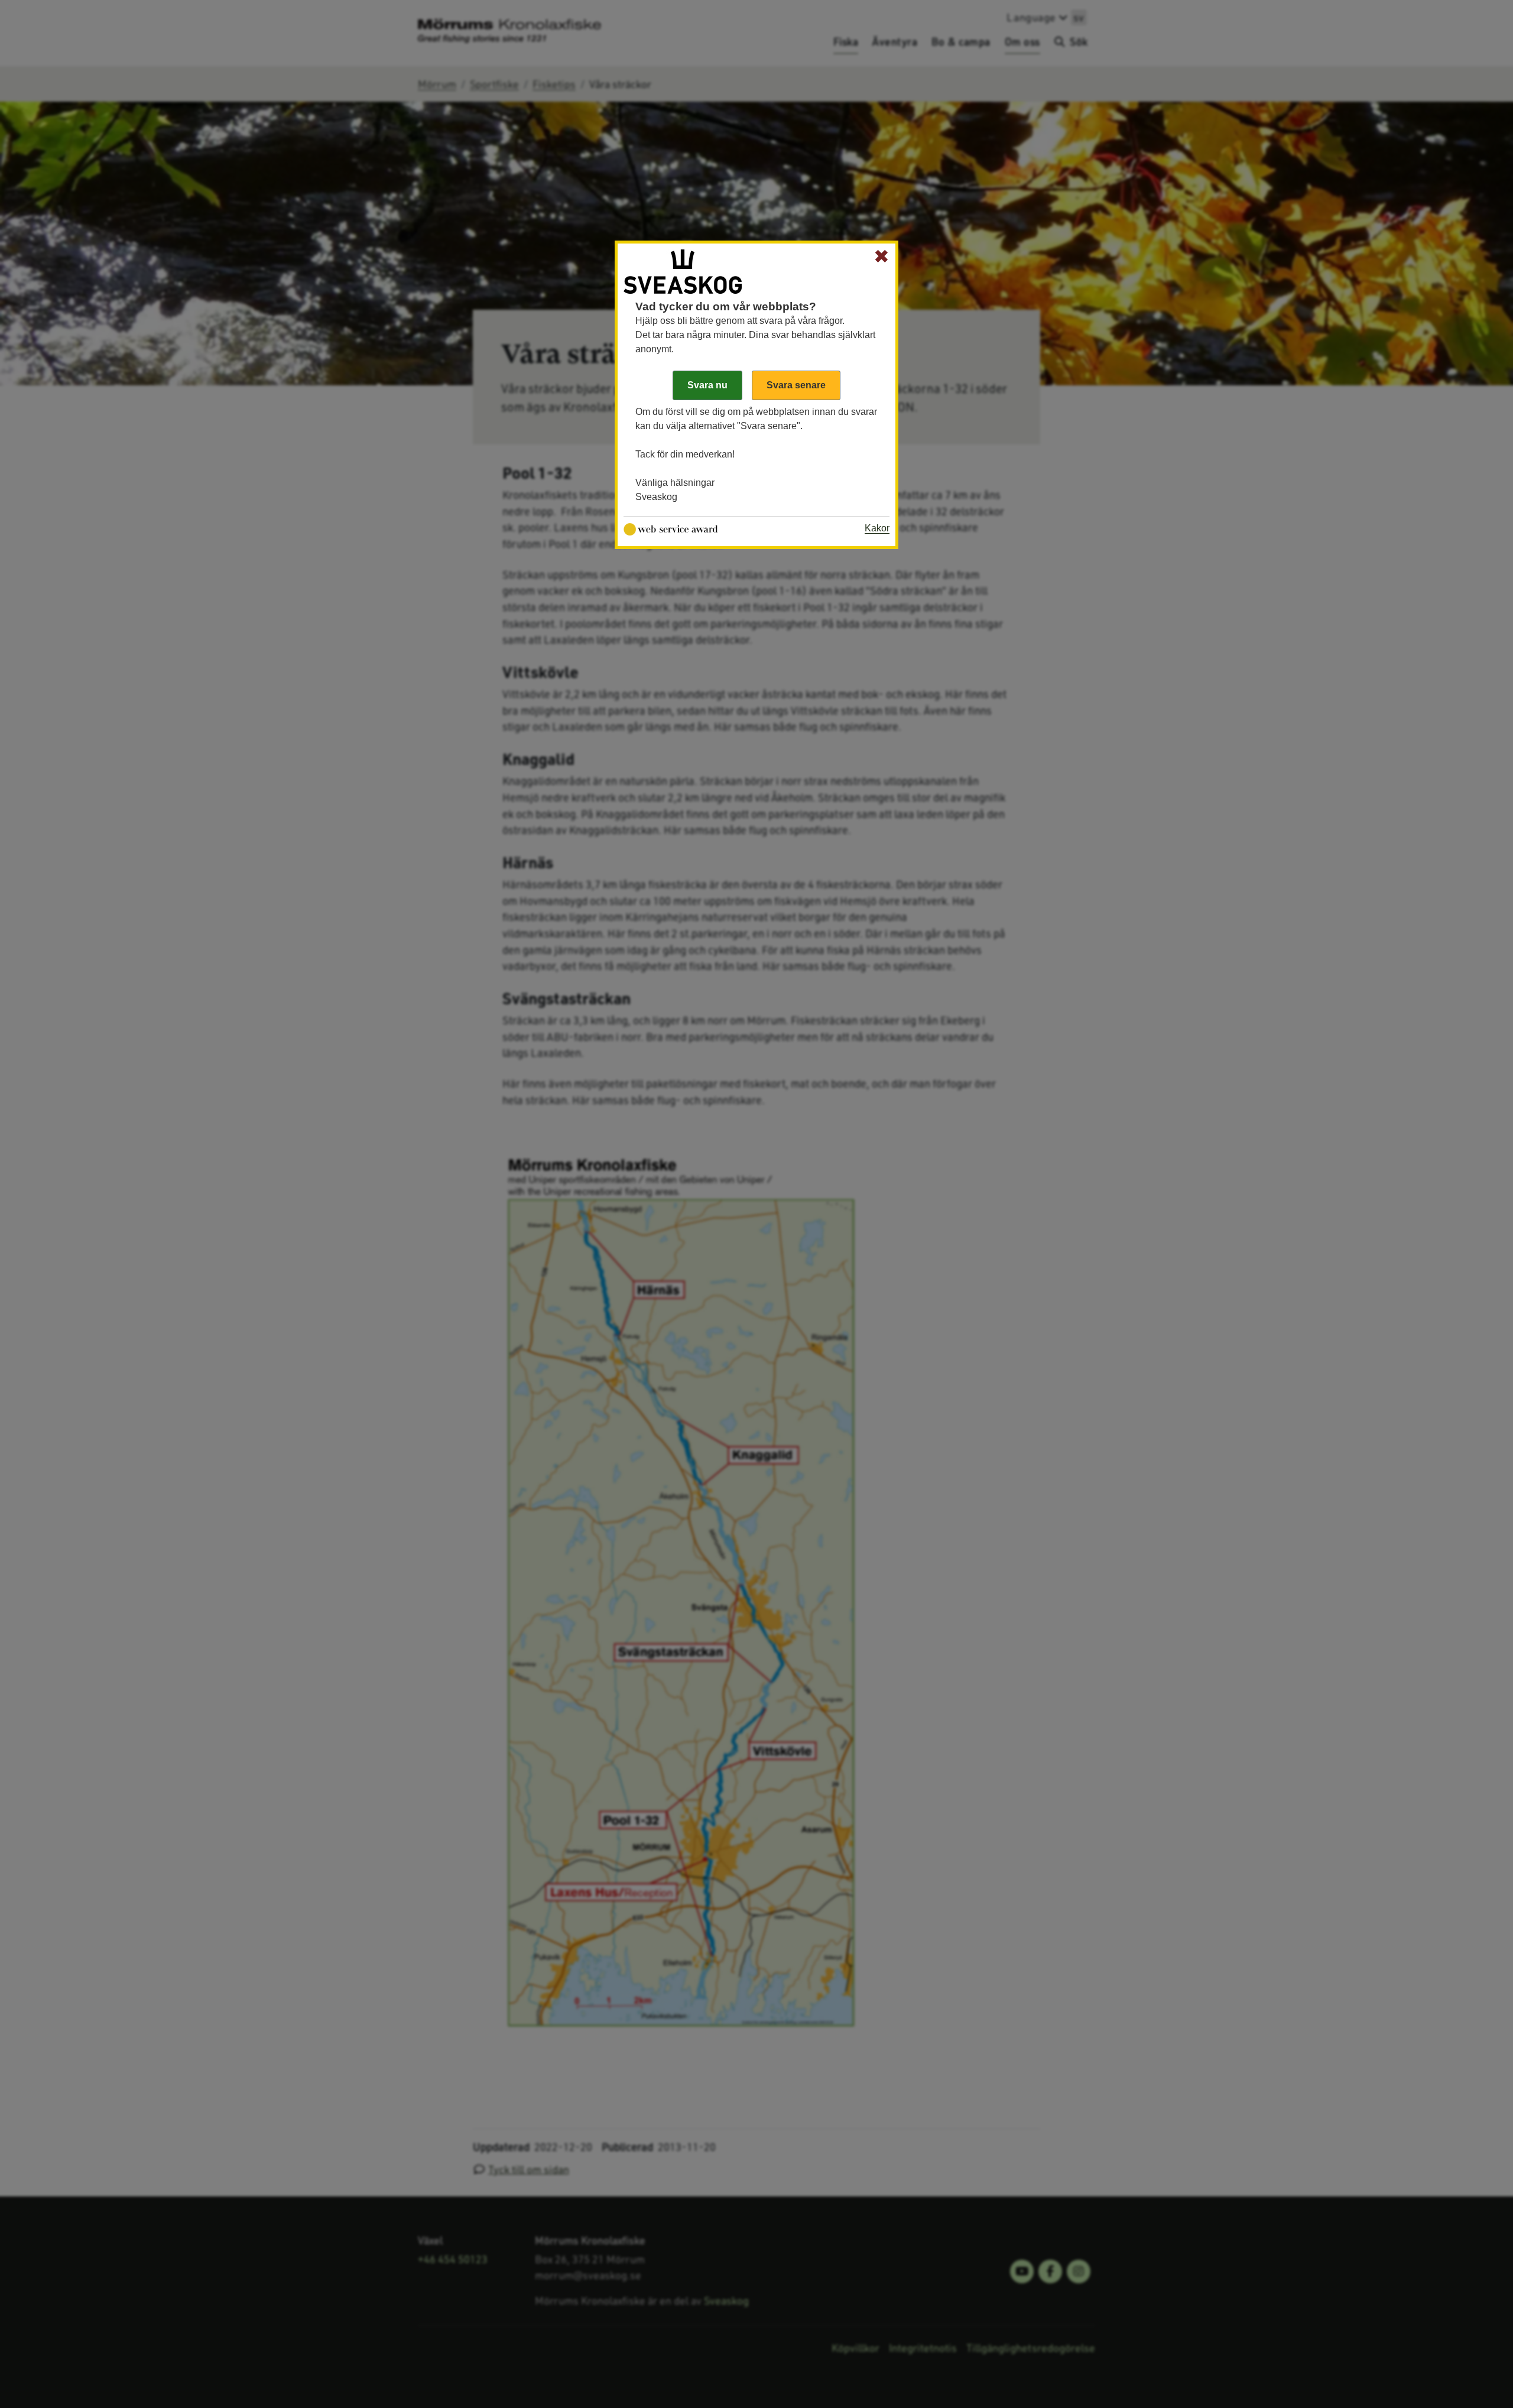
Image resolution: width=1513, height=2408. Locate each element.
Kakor (877, 528)
